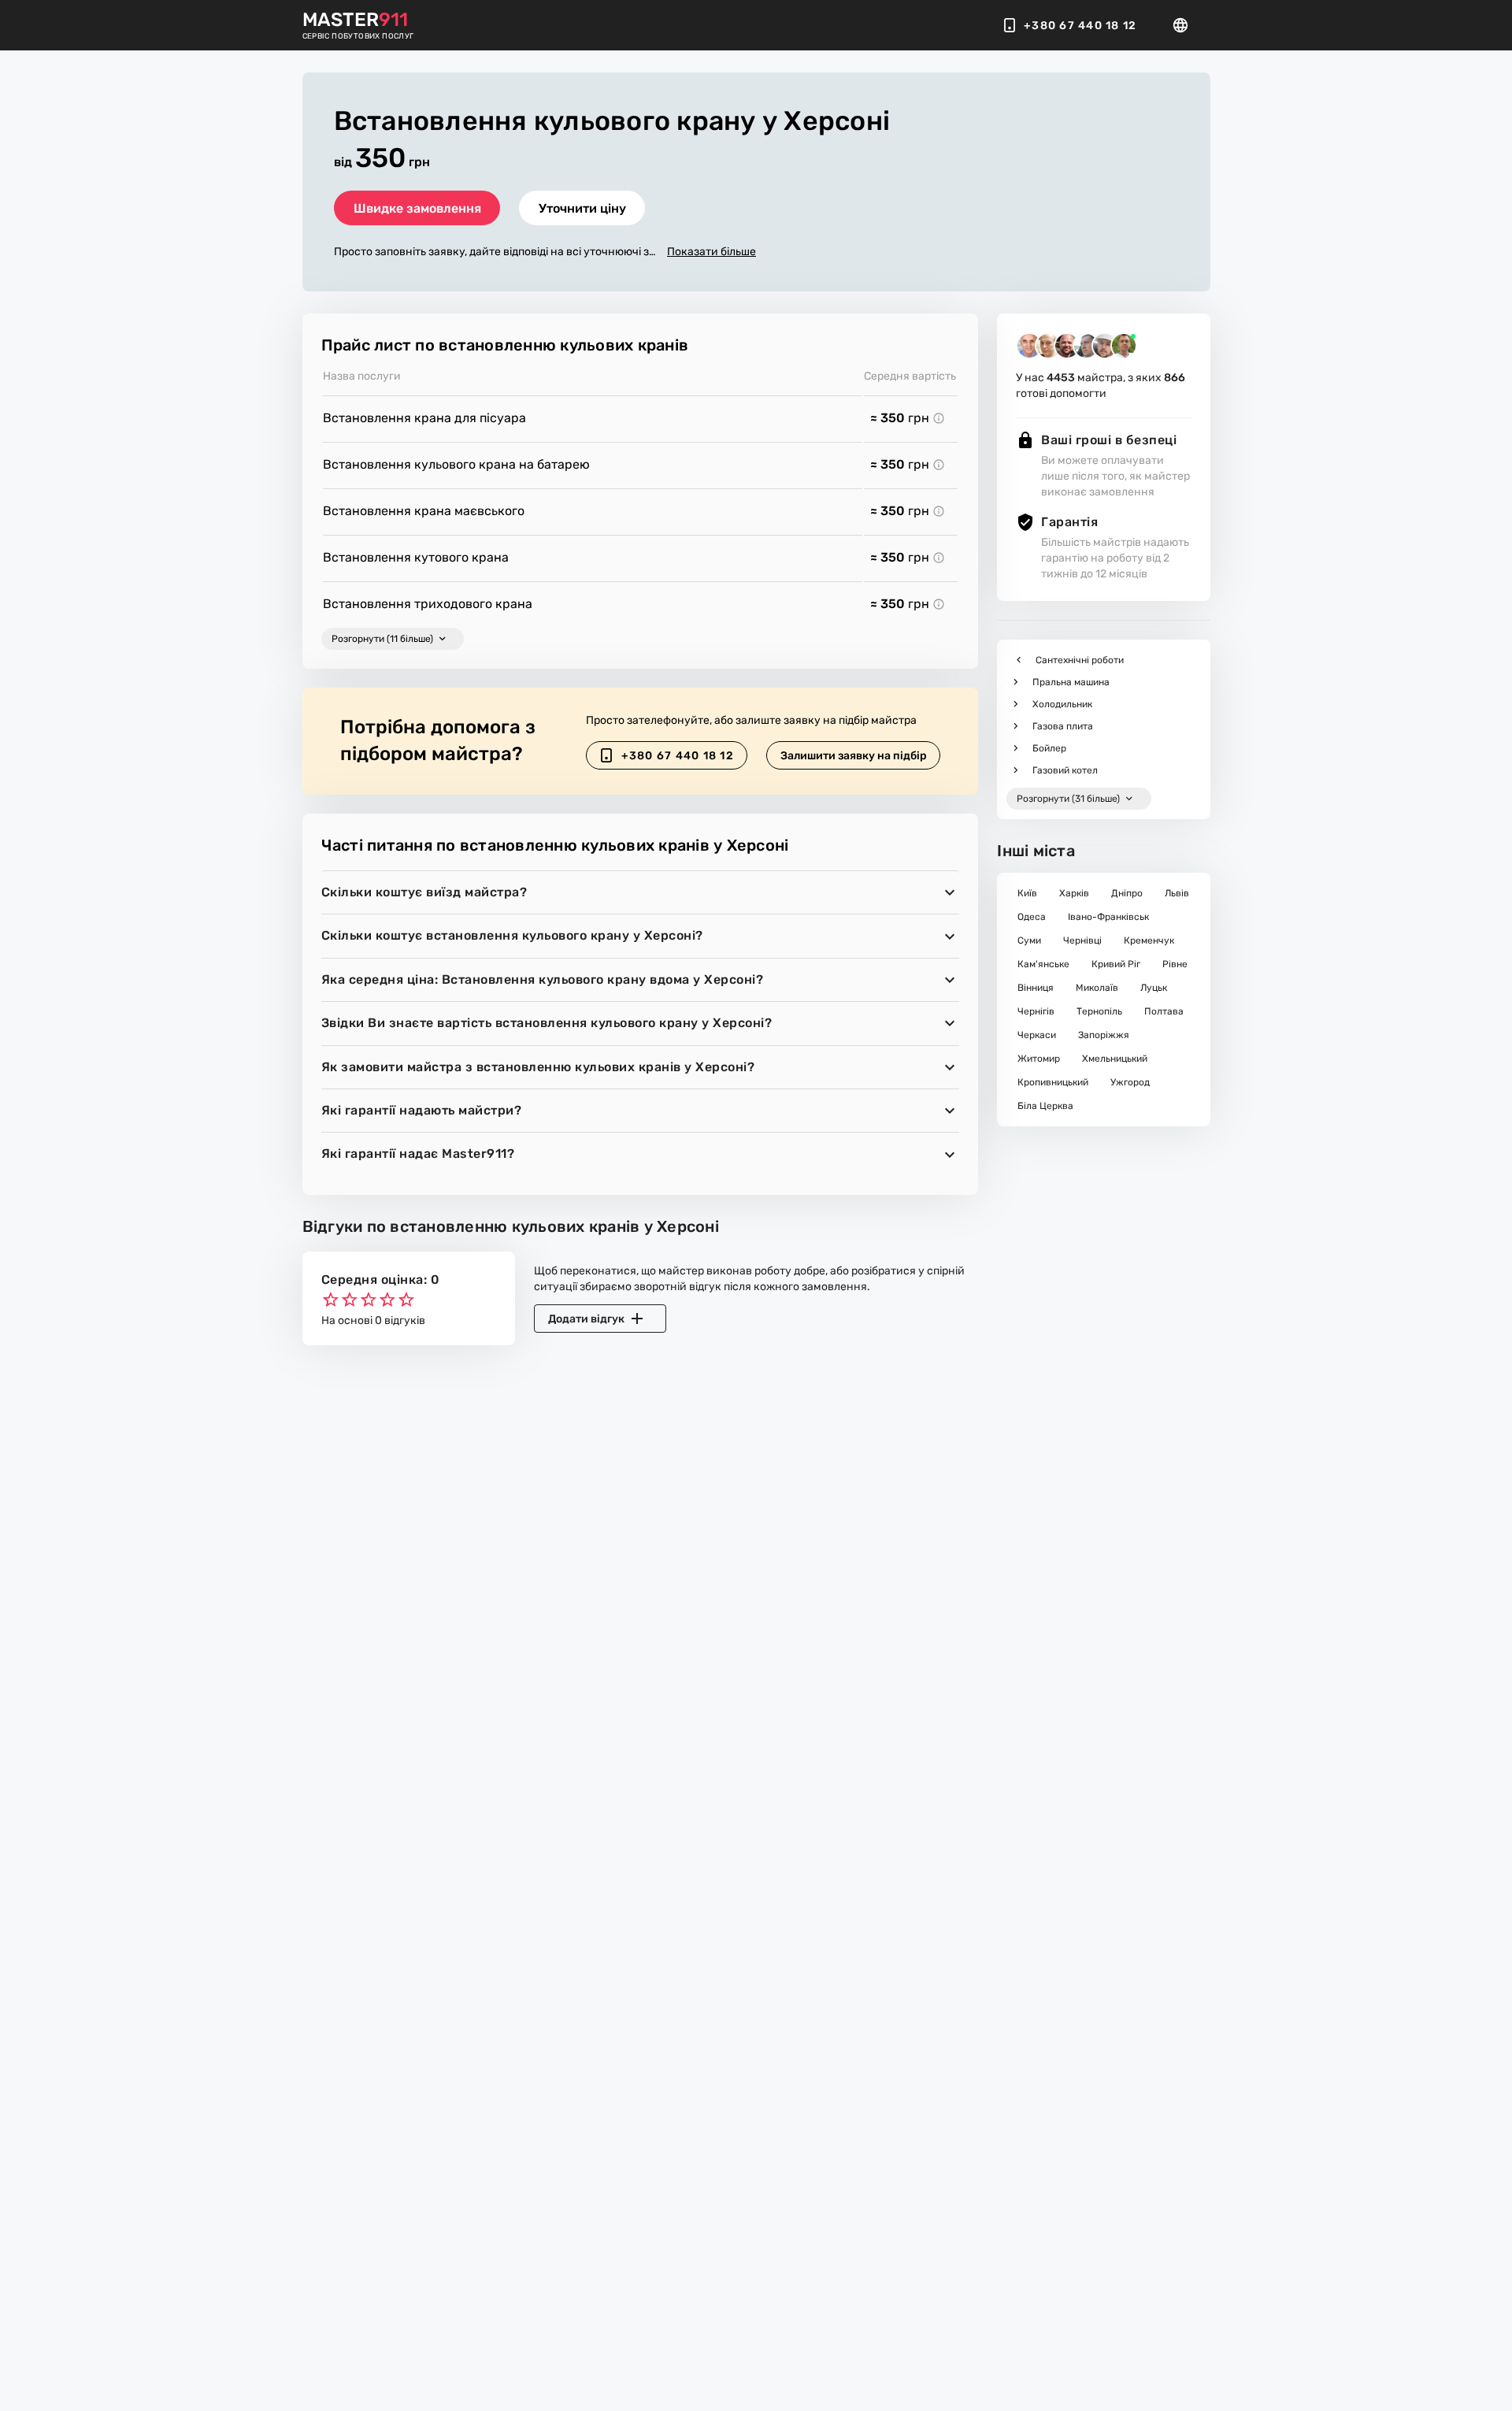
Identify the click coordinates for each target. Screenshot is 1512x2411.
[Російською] (1185, 25)
